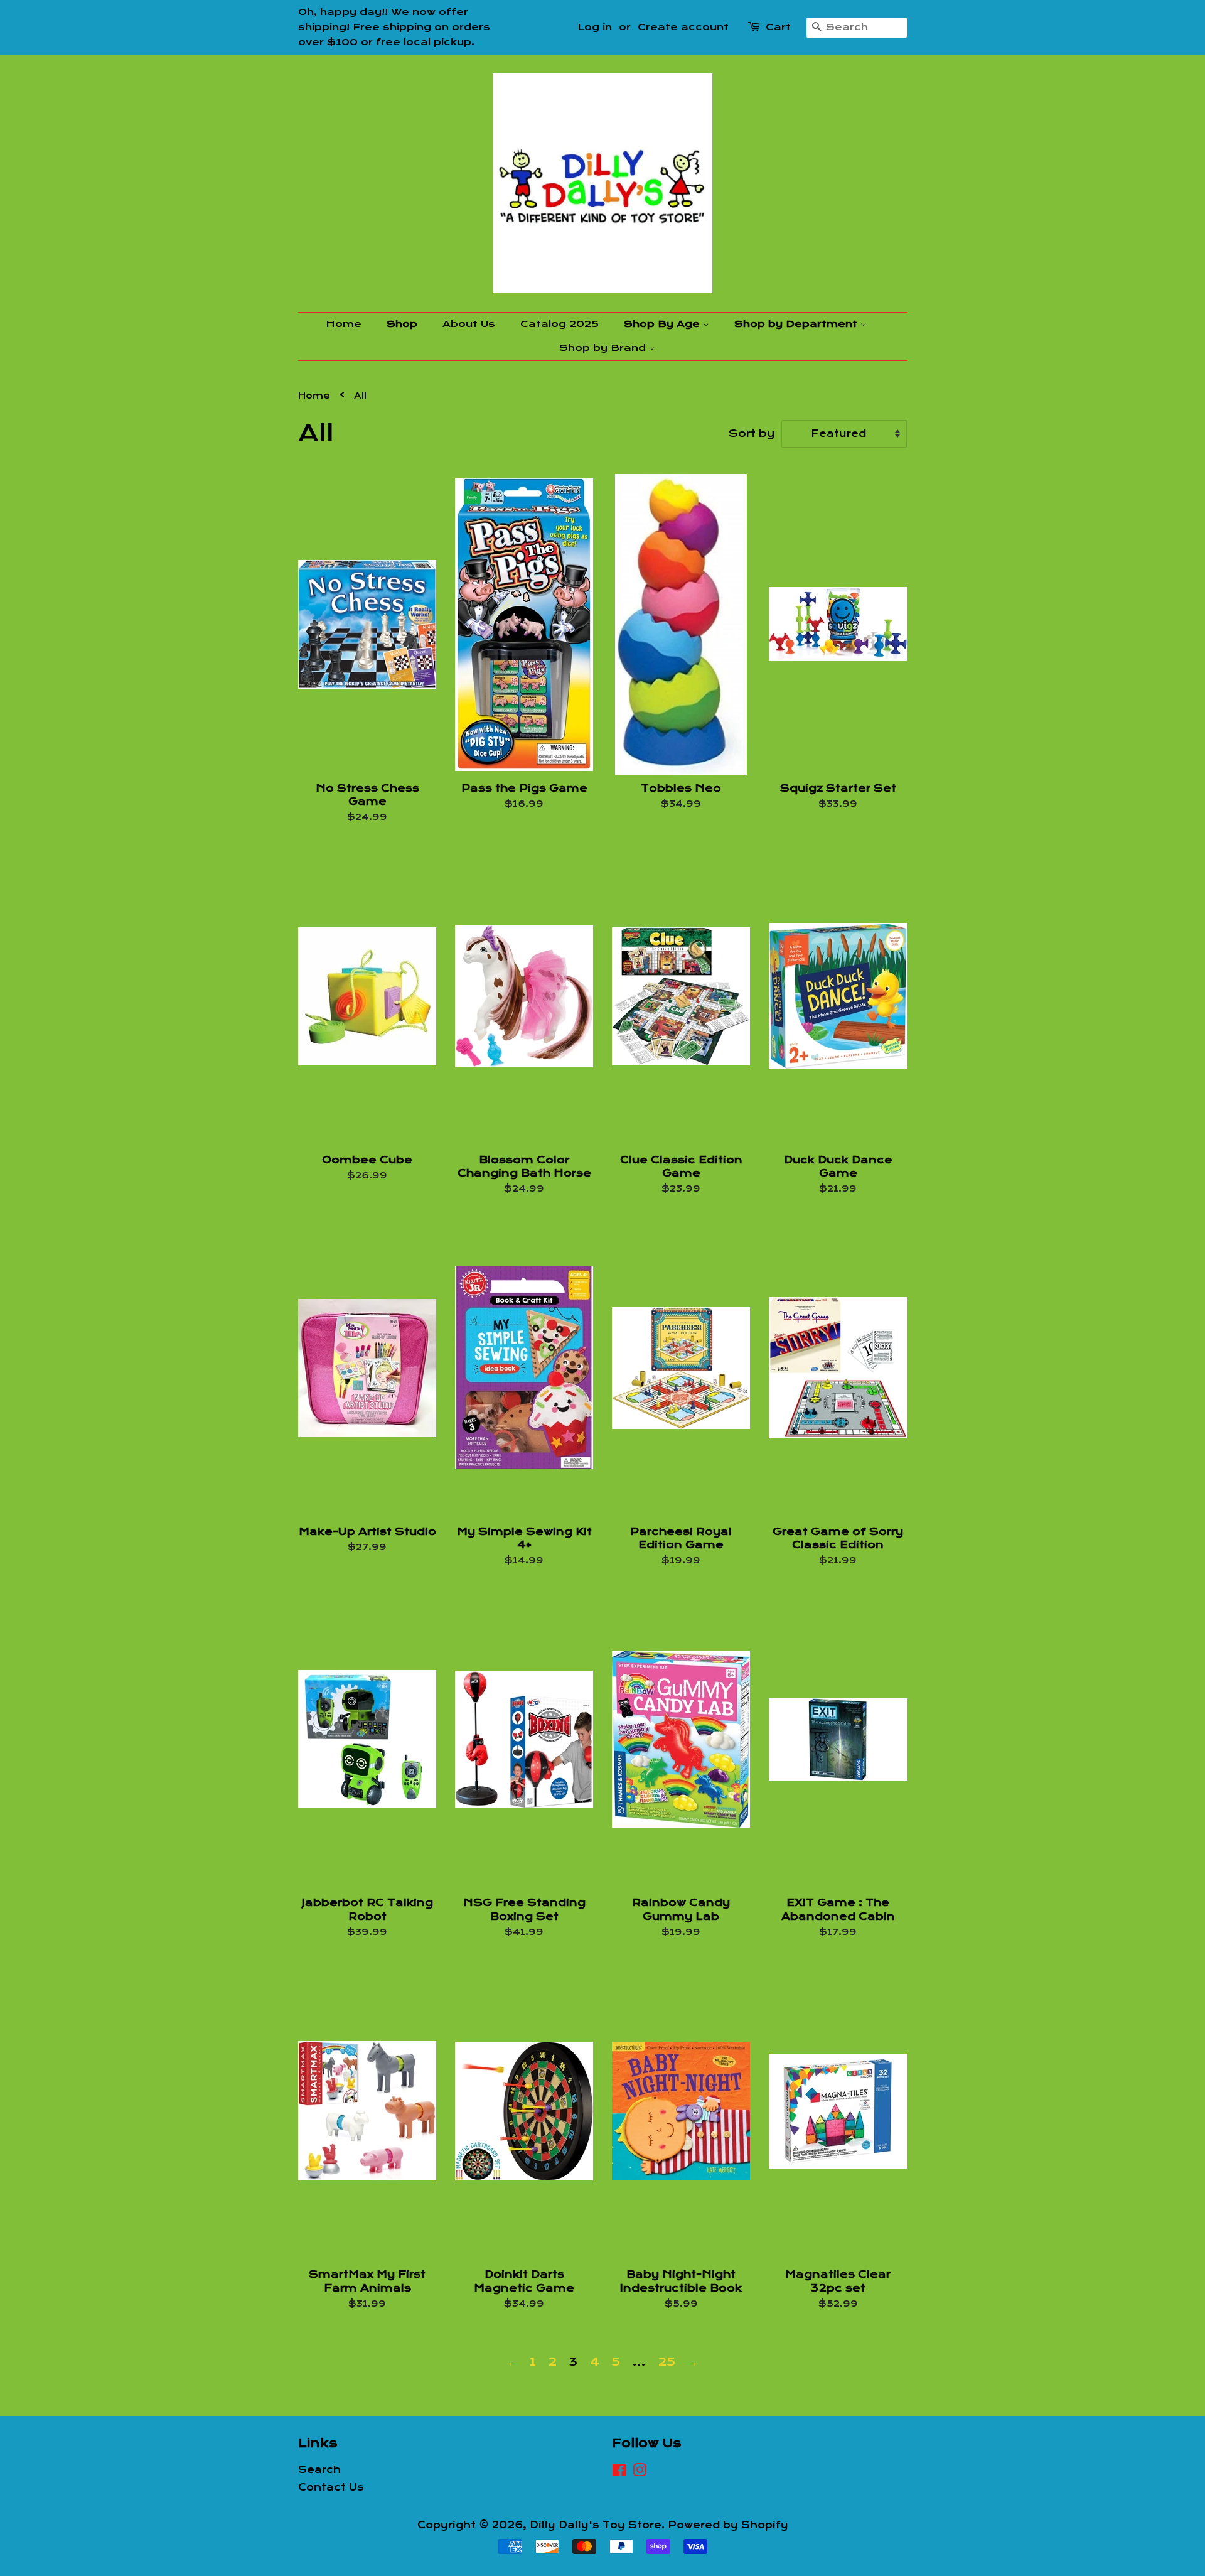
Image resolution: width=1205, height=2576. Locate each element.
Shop (402, 324)
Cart (778, 27)
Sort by (752, 434)
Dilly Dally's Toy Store (596, 2525)
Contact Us (331, 2487)
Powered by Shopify (728, 2525)
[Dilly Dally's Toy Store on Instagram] (640, 2472)
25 (667, 2362)
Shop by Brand (604, 348)
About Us (469, 324)
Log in (595, 27)
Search (319, 2470)
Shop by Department (797, 324)
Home (344, 324)
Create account (683, 27)
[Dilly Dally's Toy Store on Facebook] (619, 2472)
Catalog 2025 (560, 324)
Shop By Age (663, 324)
